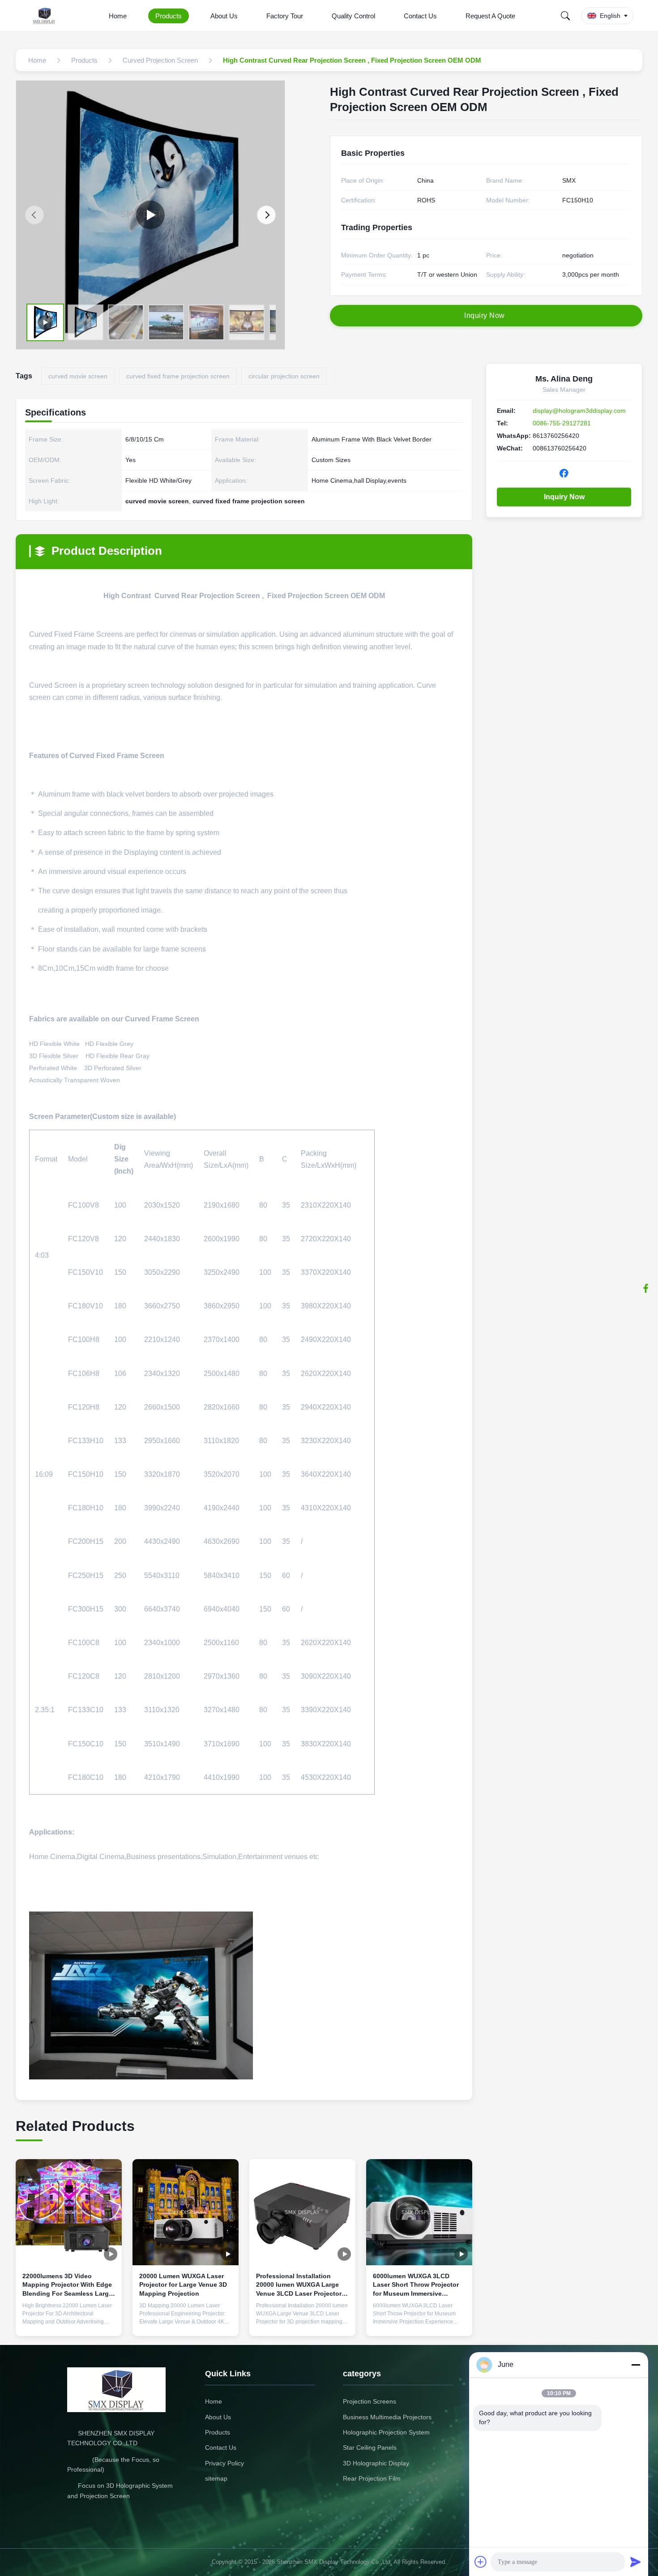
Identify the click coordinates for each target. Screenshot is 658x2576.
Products (169, 16)
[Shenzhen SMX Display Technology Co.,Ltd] (46, 16)
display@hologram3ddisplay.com (579, 411)
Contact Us (420, 16)
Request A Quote (490, 16)
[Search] (565, 16)
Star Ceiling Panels (370, 2447)
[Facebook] (646, 1288)
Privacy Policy (224, 2463)
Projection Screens (370, 2401)
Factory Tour (285, 16)
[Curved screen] (150, 215)
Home (118, 16)
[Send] (636, 2562)
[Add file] (481, 2562)
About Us (224, 16)
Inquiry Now (564, 497)
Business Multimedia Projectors (387, 2417)
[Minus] (636, 2365)
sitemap (216, 2478)
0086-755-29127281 (562, 423)
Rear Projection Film (372, 2478)
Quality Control (353, 16)
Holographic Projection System (386, 2432)
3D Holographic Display (376, 2463)
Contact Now (69, 2322)
